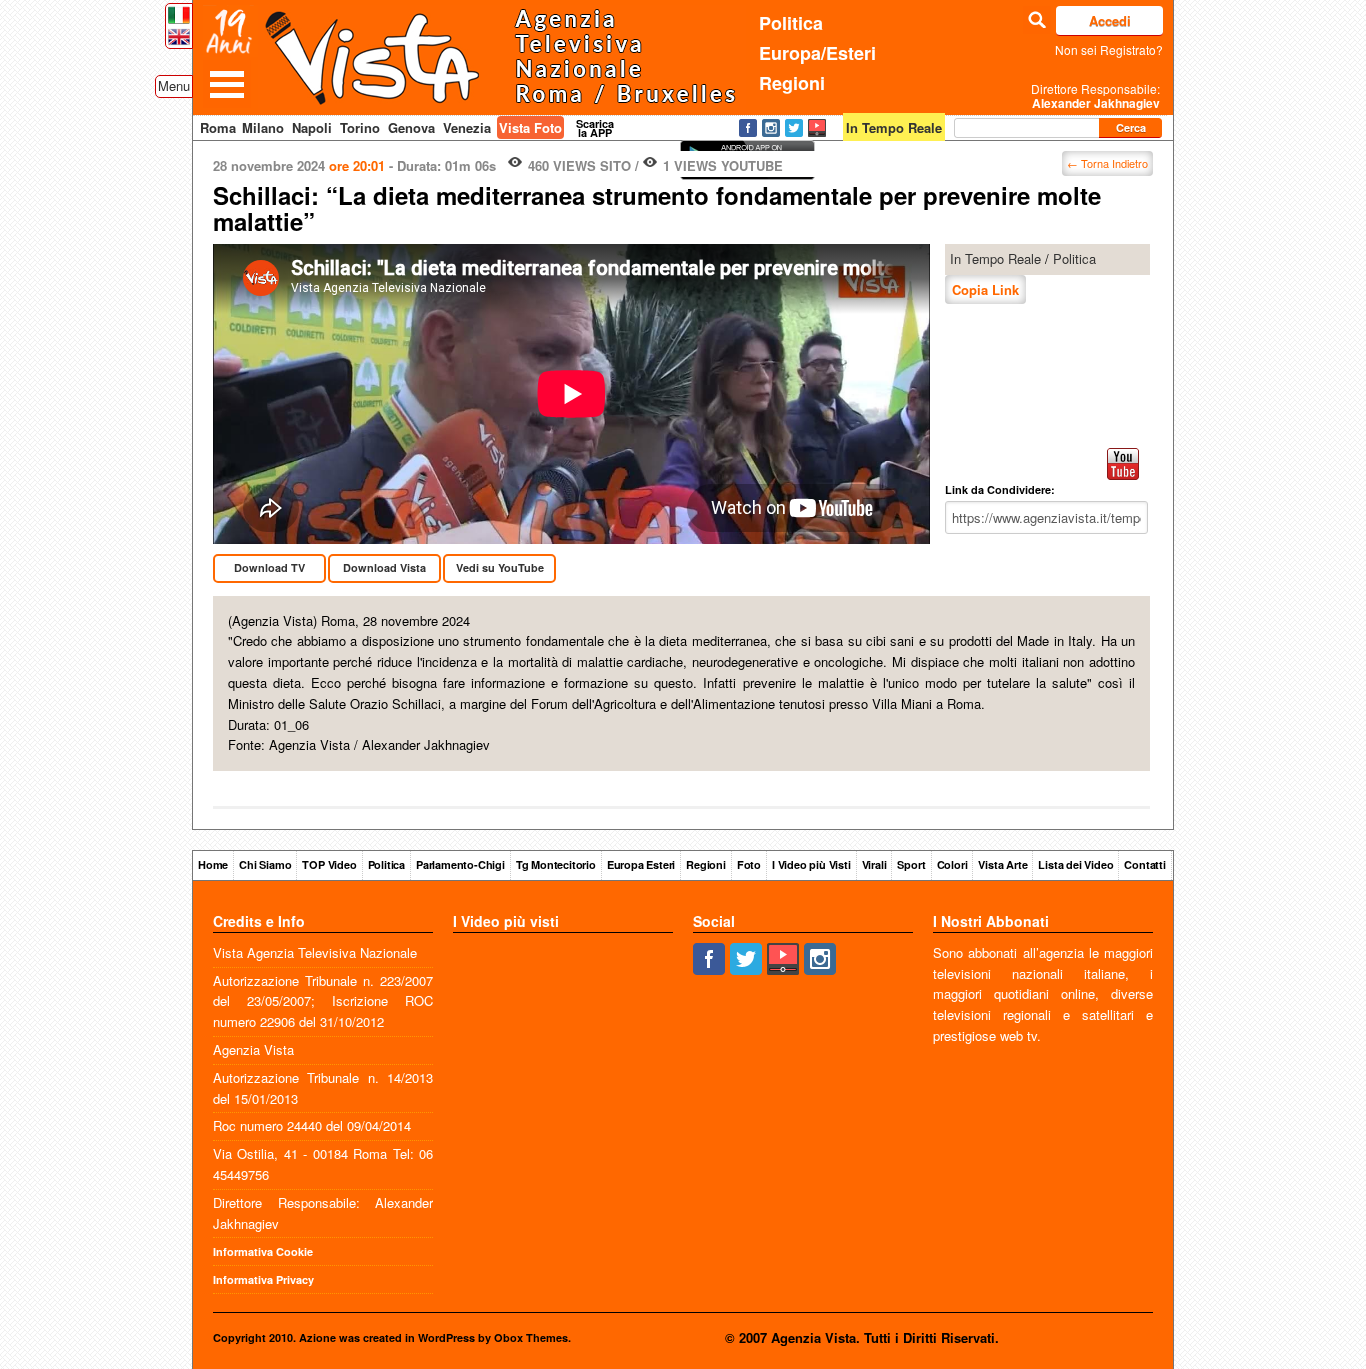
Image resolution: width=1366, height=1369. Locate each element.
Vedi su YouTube (500, 567)
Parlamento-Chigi (460, 864)
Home (213, 864)
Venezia (467, 127)
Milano (263, 127)
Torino (360, 127)
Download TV (269, 567)
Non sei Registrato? (1109, 49)
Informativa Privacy (263, 1279)
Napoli (312, 127)
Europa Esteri (641, 864)
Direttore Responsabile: (1095, 96)
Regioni (792, 83)
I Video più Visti (811, 864)
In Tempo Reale (995, 258)
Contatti (1144, 864)
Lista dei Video (1075, 864)
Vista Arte (1002, 864)
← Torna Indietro (1107, 163)
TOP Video (329, 864)
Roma (218, 127)
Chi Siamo (265, 864)
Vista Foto (530, 127)
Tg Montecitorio (556, 864)
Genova (411, 127)
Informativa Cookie (263, 1251)
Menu (174, 85)
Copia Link (985, 289)
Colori (952, 864)
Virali (874, 864)
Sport (911, 864)
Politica (791, 23)
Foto (749, 864)
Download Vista (384, 567)
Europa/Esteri (817, 53)
